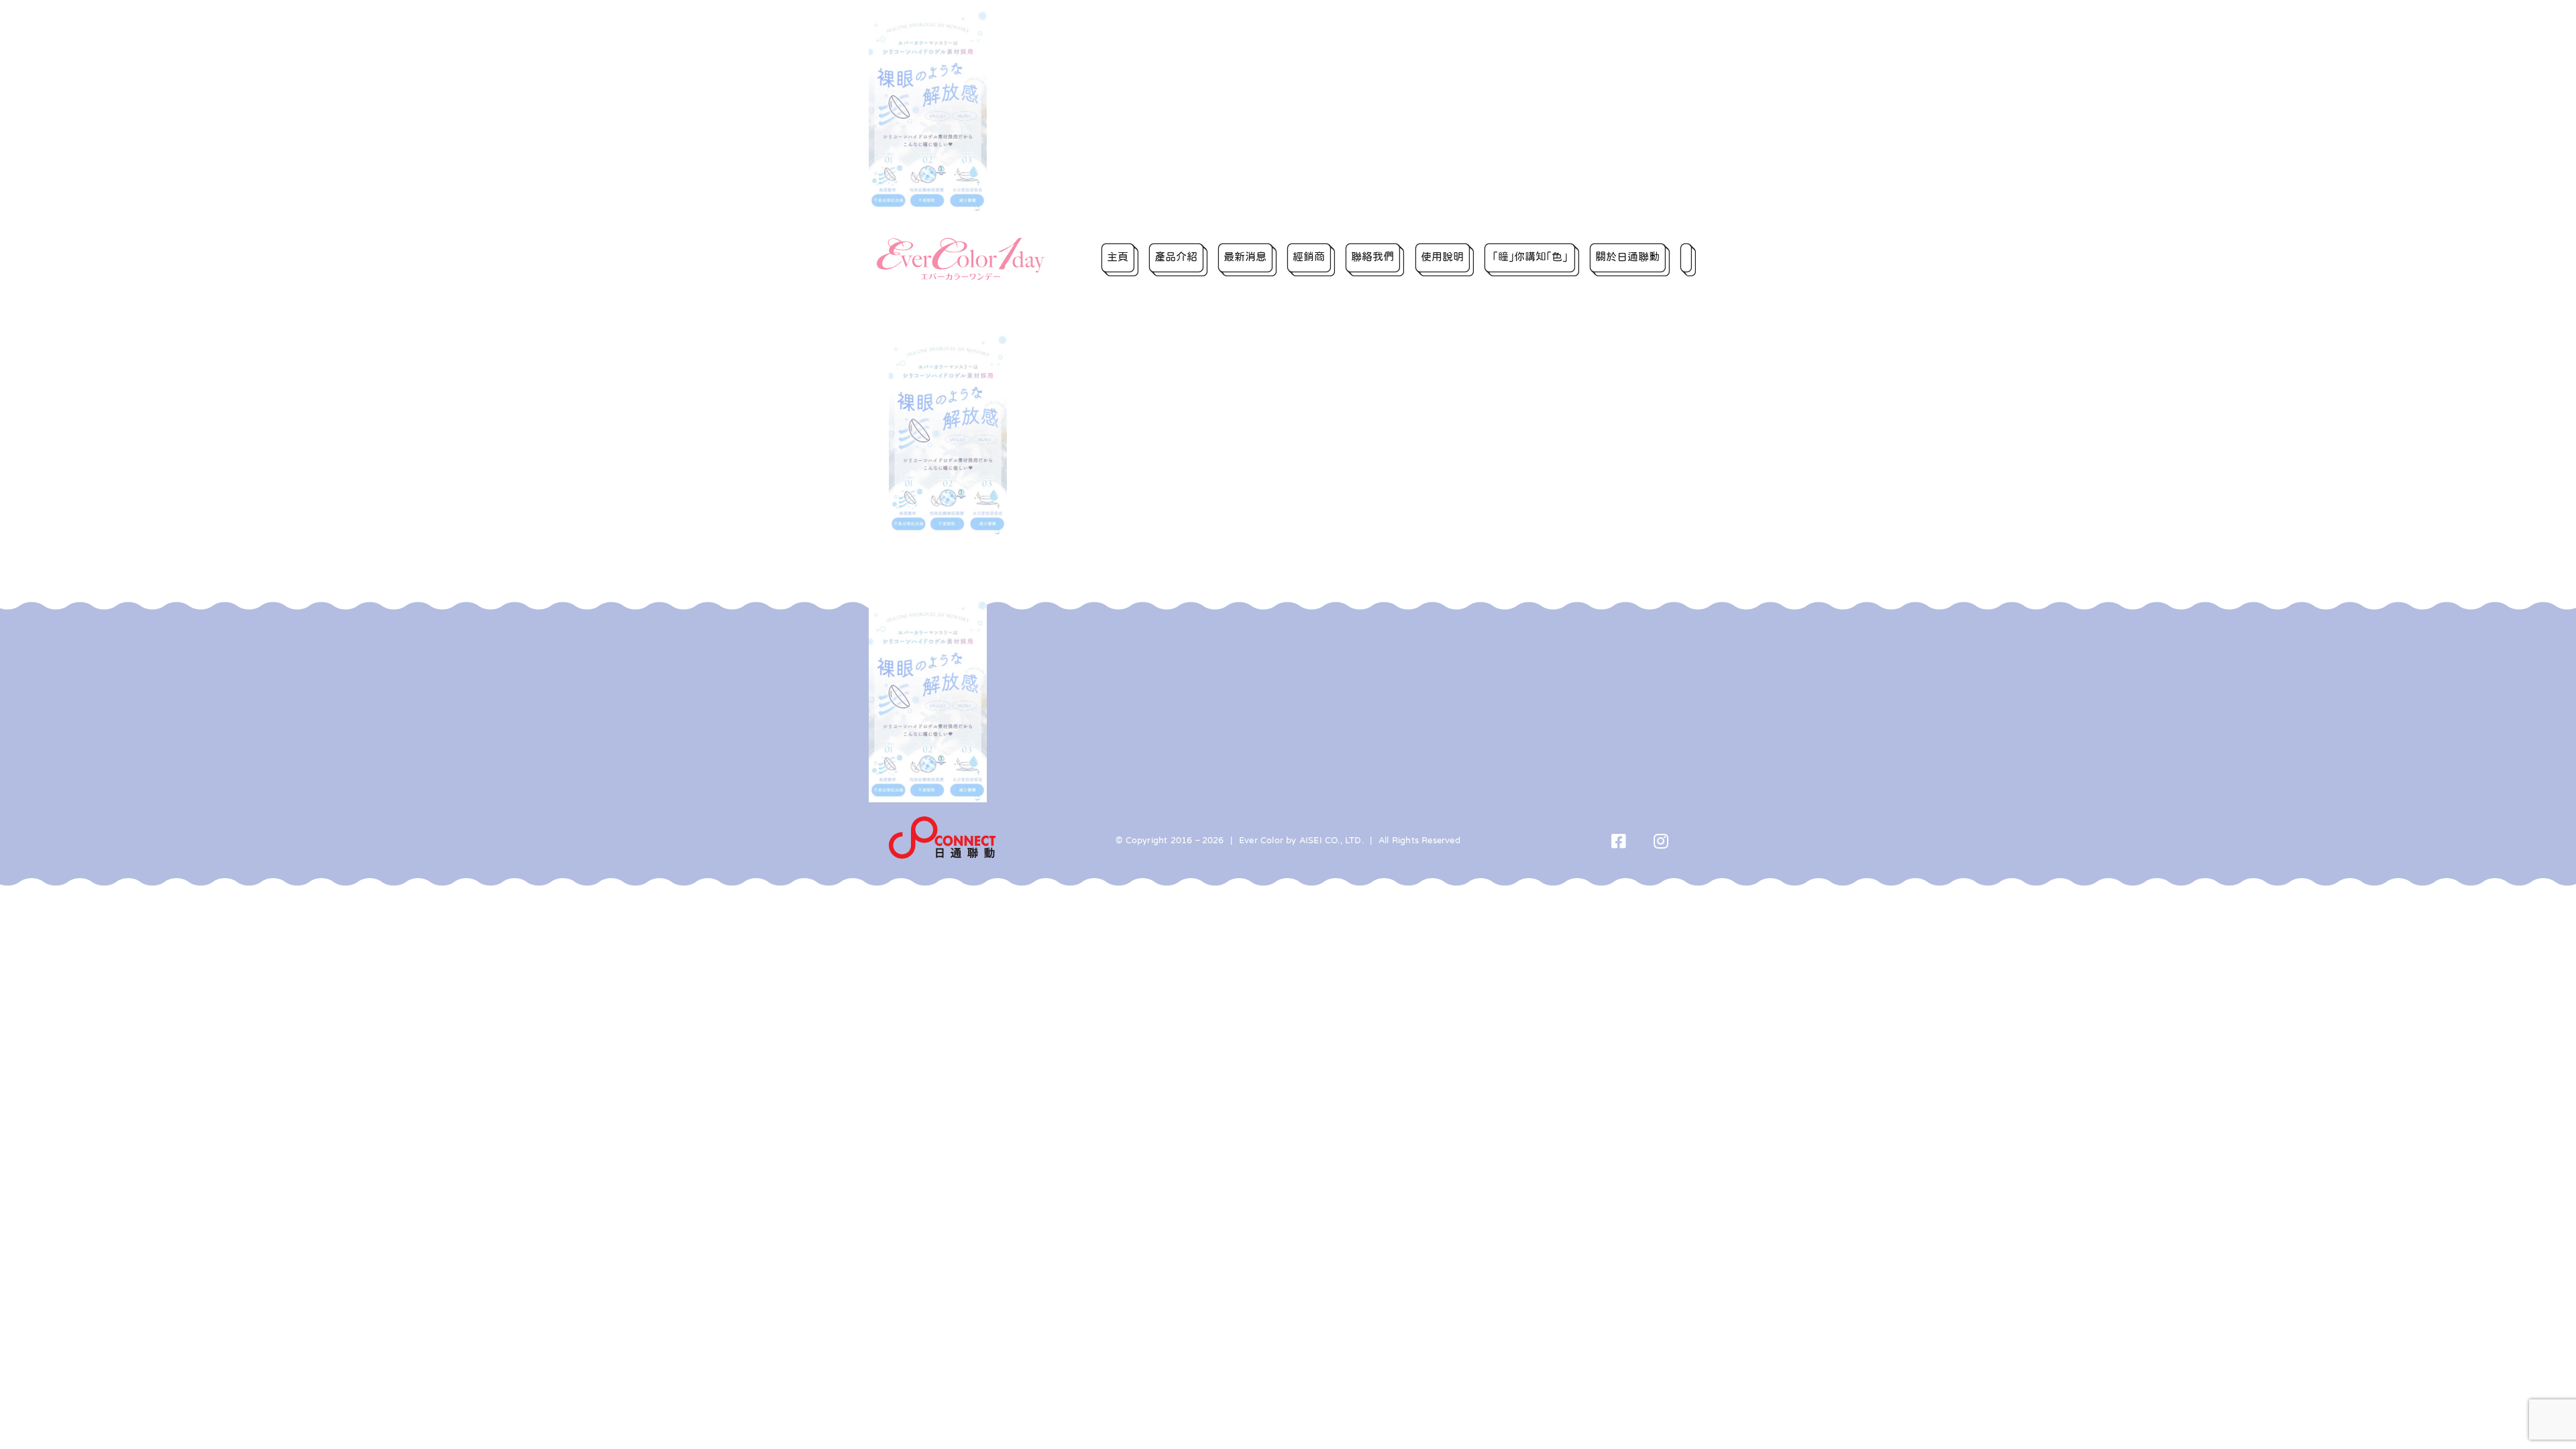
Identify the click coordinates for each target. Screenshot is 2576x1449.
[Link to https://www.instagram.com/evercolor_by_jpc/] (1661, 841)
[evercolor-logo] (961, 242)
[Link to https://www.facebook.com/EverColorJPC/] (1619, 841)
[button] (1688, 259)
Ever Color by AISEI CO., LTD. (1301, 840)
